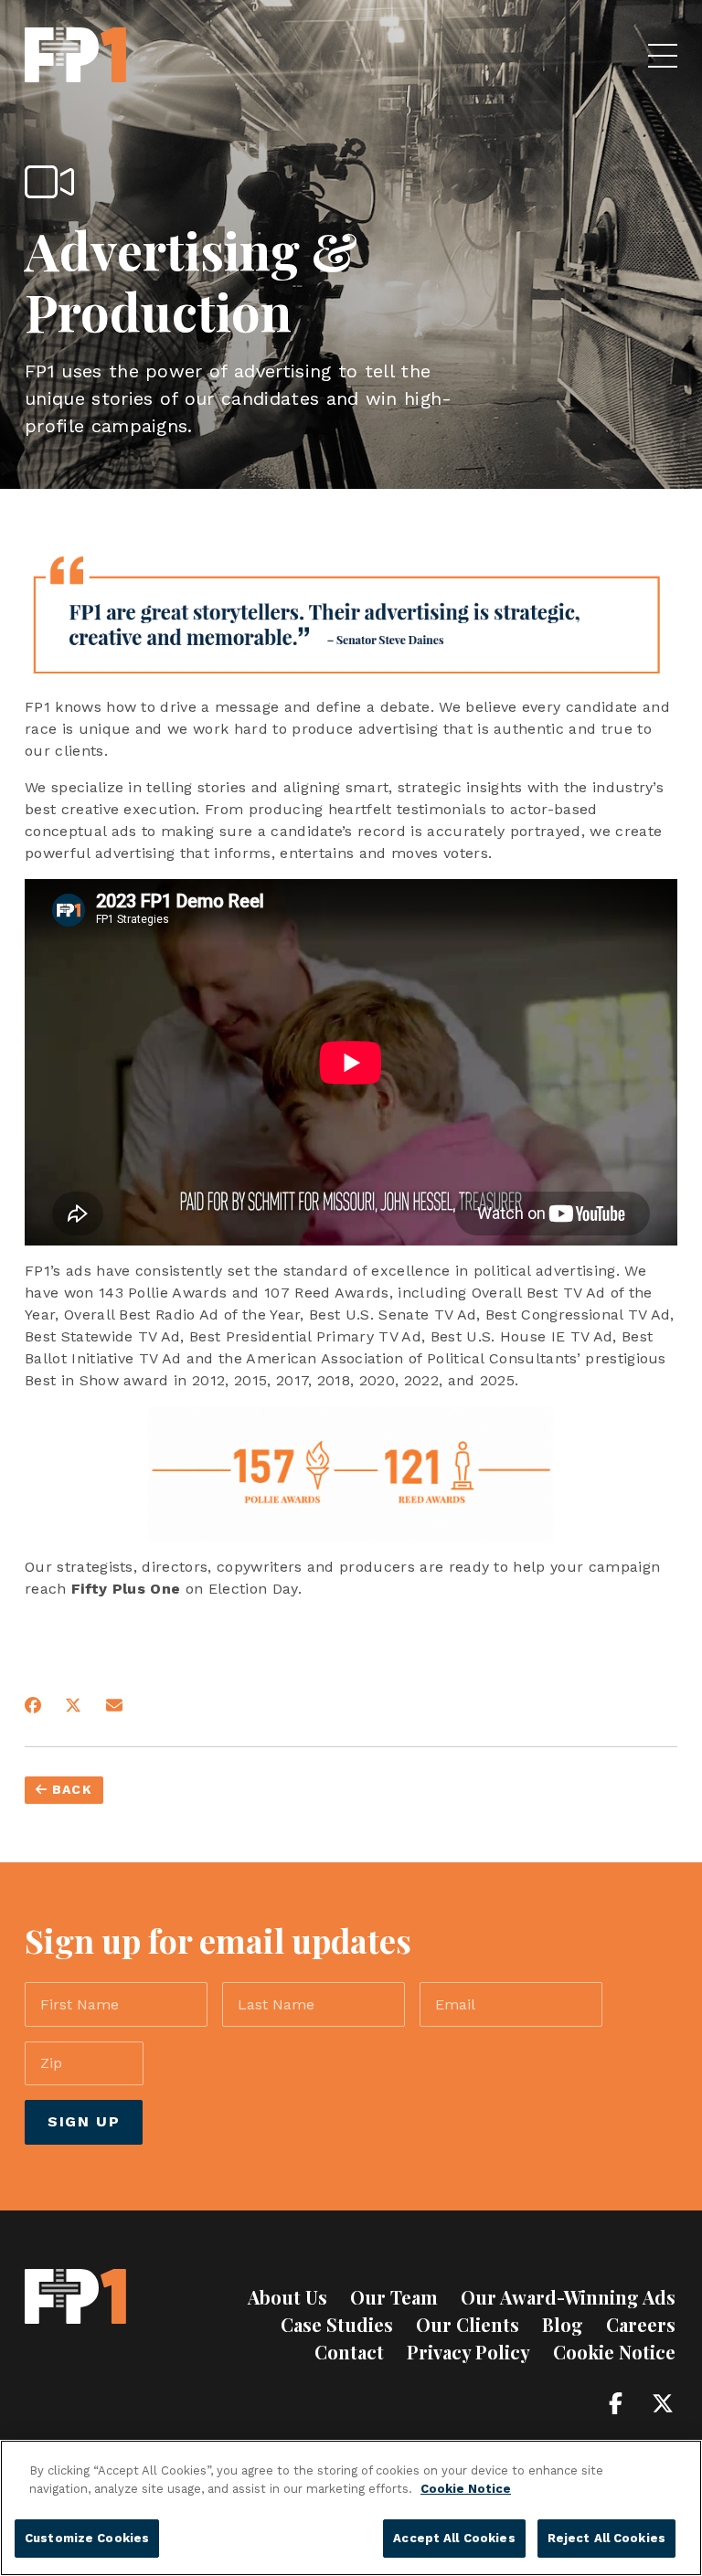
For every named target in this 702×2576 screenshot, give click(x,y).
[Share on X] (73, 1705)
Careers (641, 2324)
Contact (349, 2352)
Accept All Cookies (454, 2538)
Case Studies (337, 2324)
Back (69, 1789)
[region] (351, 2508)
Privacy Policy (468, 2352)
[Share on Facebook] (33, 1705)
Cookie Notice (614, 2352)
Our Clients (468, 2324)
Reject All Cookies (606, 2538)
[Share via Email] (114, 1705)
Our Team (394, 2297)
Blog (563, 2324)
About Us (287, 2297)
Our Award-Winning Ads (568, 2297)
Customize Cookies (87, 2538)
